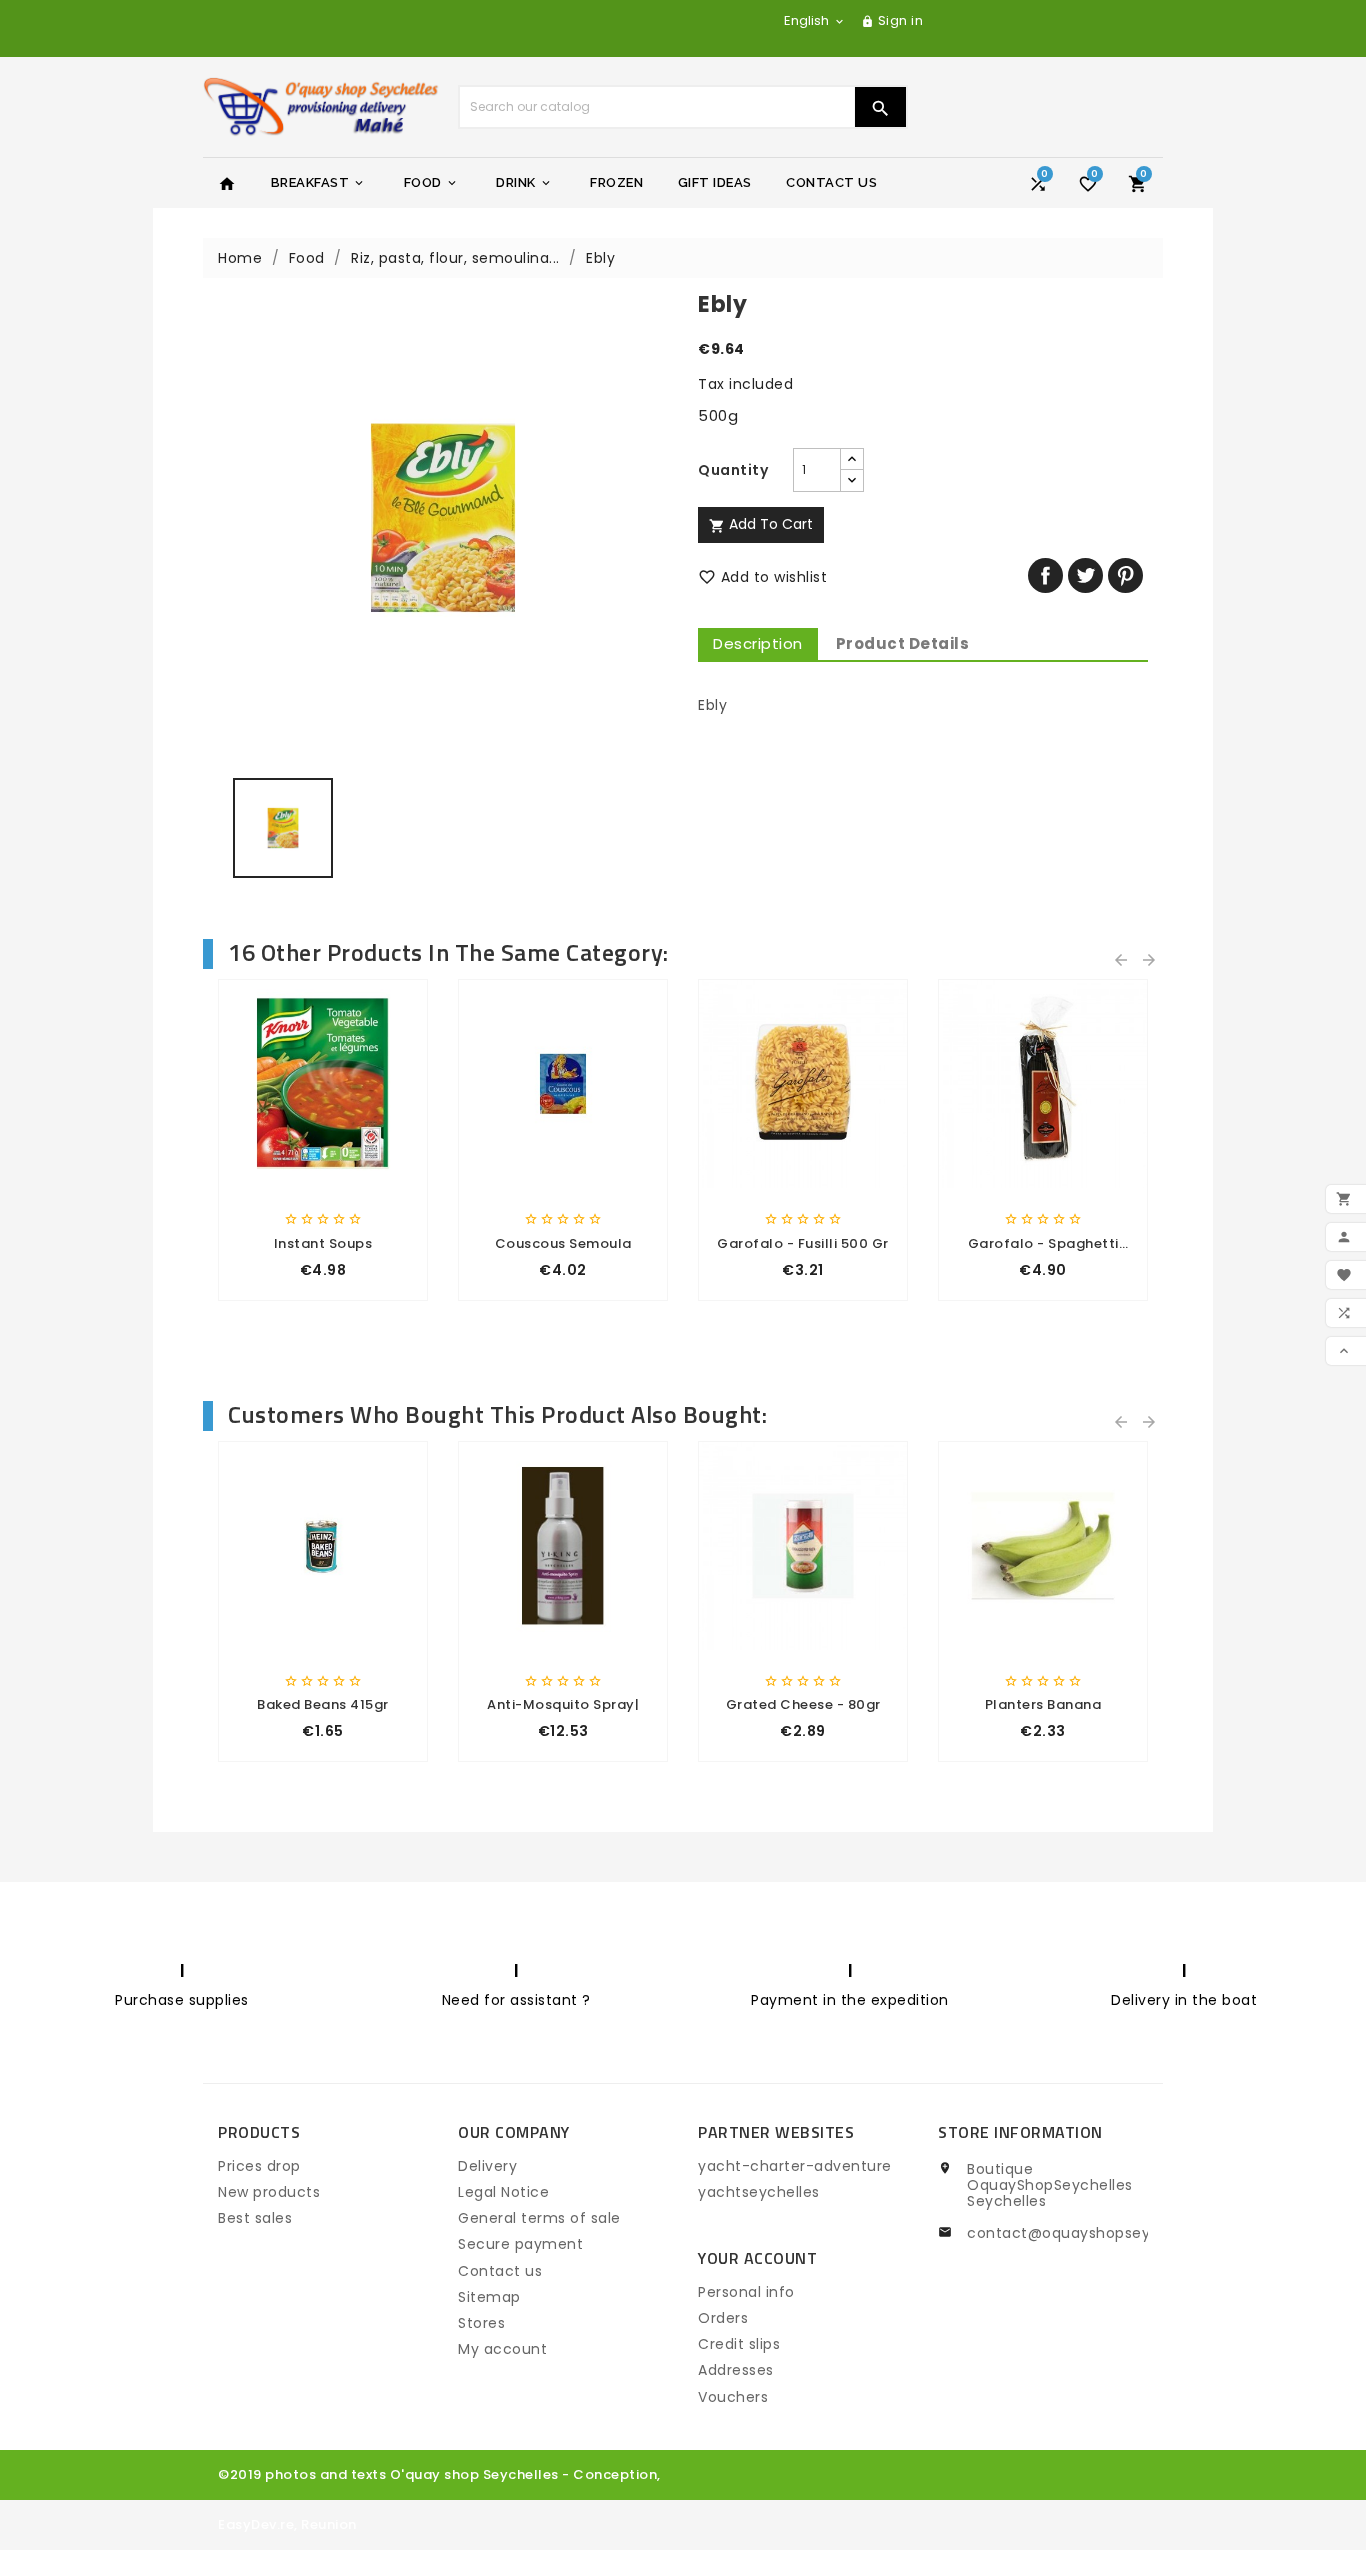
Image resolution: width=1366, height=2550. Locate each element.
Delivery (487, 2166)
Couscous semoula (563, 1243)
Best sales (255, 2218)
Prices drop (259, 2166)
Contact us (500, 2271)
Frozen (616, 182)
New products (269, 2192)
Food (431, 182)
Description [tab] (758, 643)
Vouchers (733, 2397)
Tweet (1085, 575)
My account (502, 2349)
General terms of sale (539, 2218)
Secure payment (520, 2244)
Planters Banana (1043, 1704)
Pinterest (1125, 575)
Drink (524, 182)
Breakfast (319, 182)
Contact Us (831, 182)
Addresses (736, 2370)
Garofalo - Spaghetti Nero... (1043, 1244)
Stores (481, 2323)
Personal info (746, 2292)
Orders (723, 2318)
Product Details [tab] (903, 643)
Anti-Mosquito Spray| (563, 1704)
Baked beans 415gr (323, 1704)
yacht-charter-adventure (795, 2166)
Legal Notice (503, 2192)
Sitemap (489, 2297)
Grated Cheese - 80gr (803, 1704)
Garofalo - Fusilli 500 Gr (803, 1243)
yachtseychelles (759, 2192)
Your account (757, 2258)
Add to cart (761, 524)
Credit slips (739, 2344)
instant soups (323, 1243)
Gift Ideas (715, 182)
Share (1045, 575)
